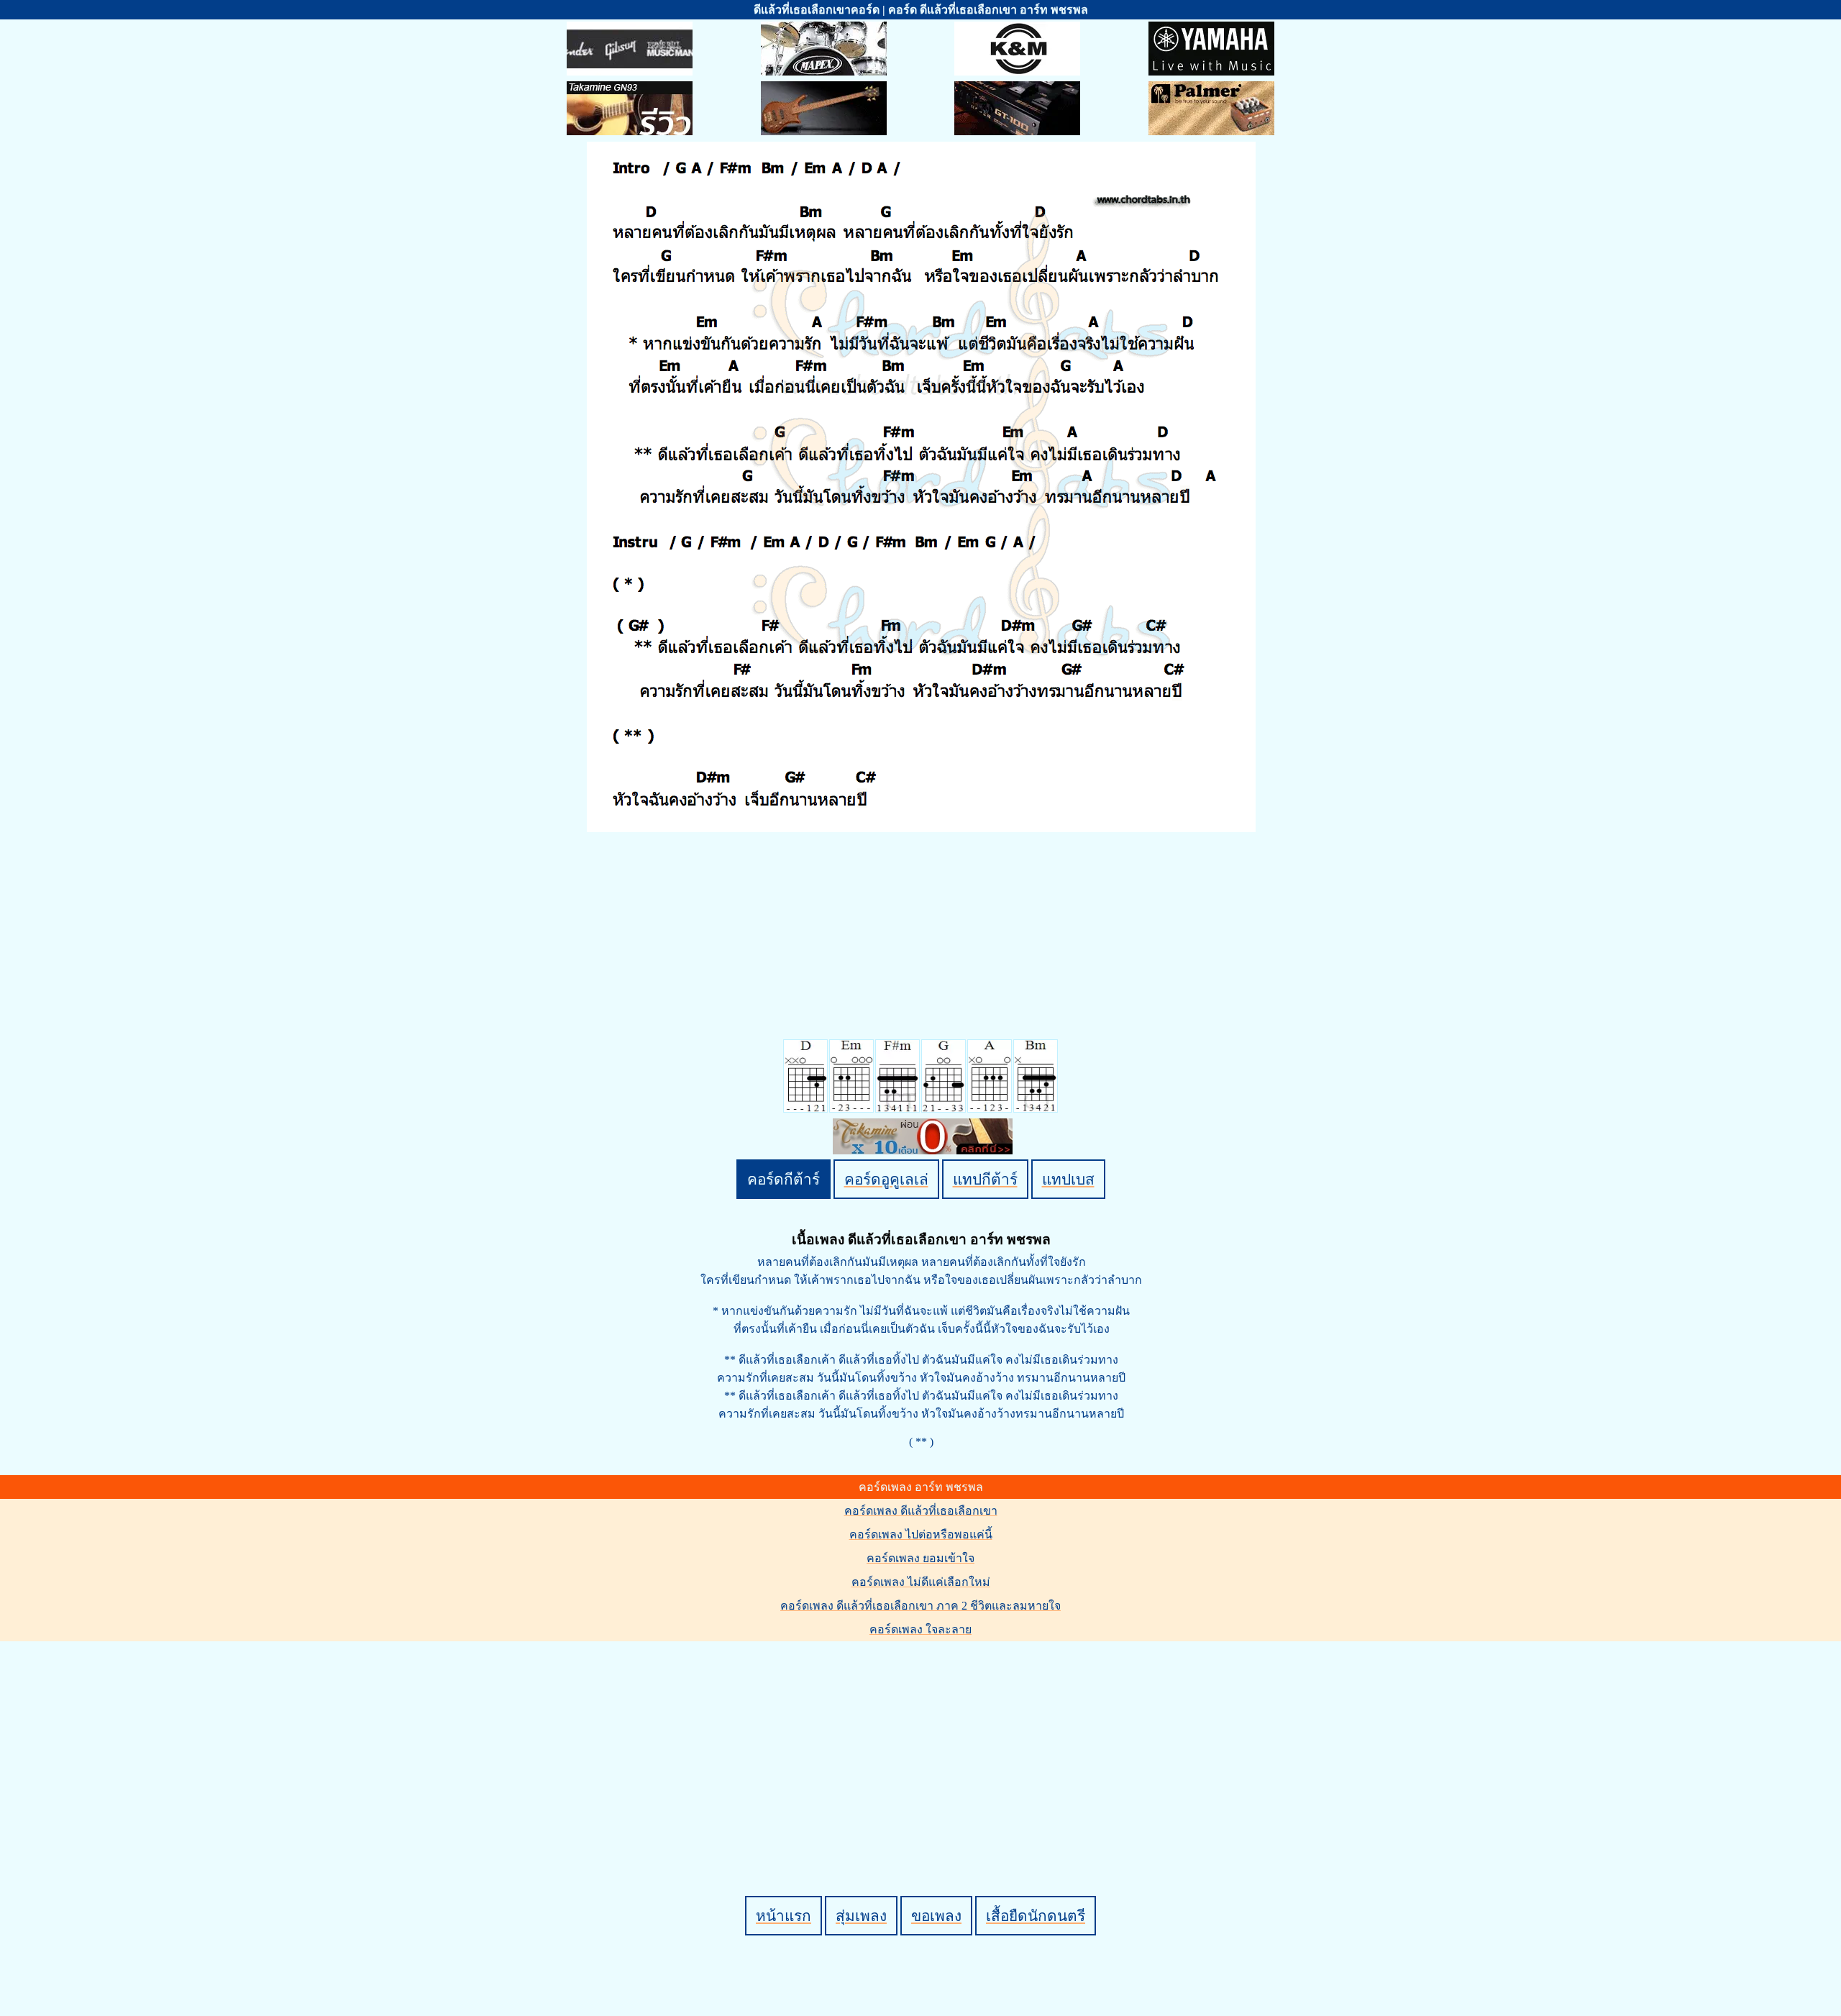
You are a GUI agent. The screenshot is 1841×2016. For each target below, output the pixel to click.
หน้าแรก (784, 1916)
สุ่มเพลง (861, 1916)
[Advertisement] (923, 1744)
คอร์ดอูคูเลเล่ (886, 1179)
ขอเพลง (936, 1916)
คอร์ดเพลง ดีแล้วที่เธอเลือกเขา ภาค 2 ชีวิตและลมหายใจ (920, 1606)
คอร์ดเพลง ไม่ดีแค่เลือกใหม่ (921, 1582)
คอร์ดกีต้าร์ (784, 1179)
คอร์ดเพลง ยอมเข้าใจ (920, 1558)
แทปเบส (1068, 1179)
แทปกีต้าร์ (985, 1179)
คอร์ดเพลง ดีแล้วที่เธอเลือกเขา (921, 1511)
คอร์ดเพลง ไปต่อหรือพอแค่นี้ (921, 1534)
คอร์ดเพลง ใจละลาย (920, 1629)
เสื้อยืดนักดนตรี (1036, 1916)
